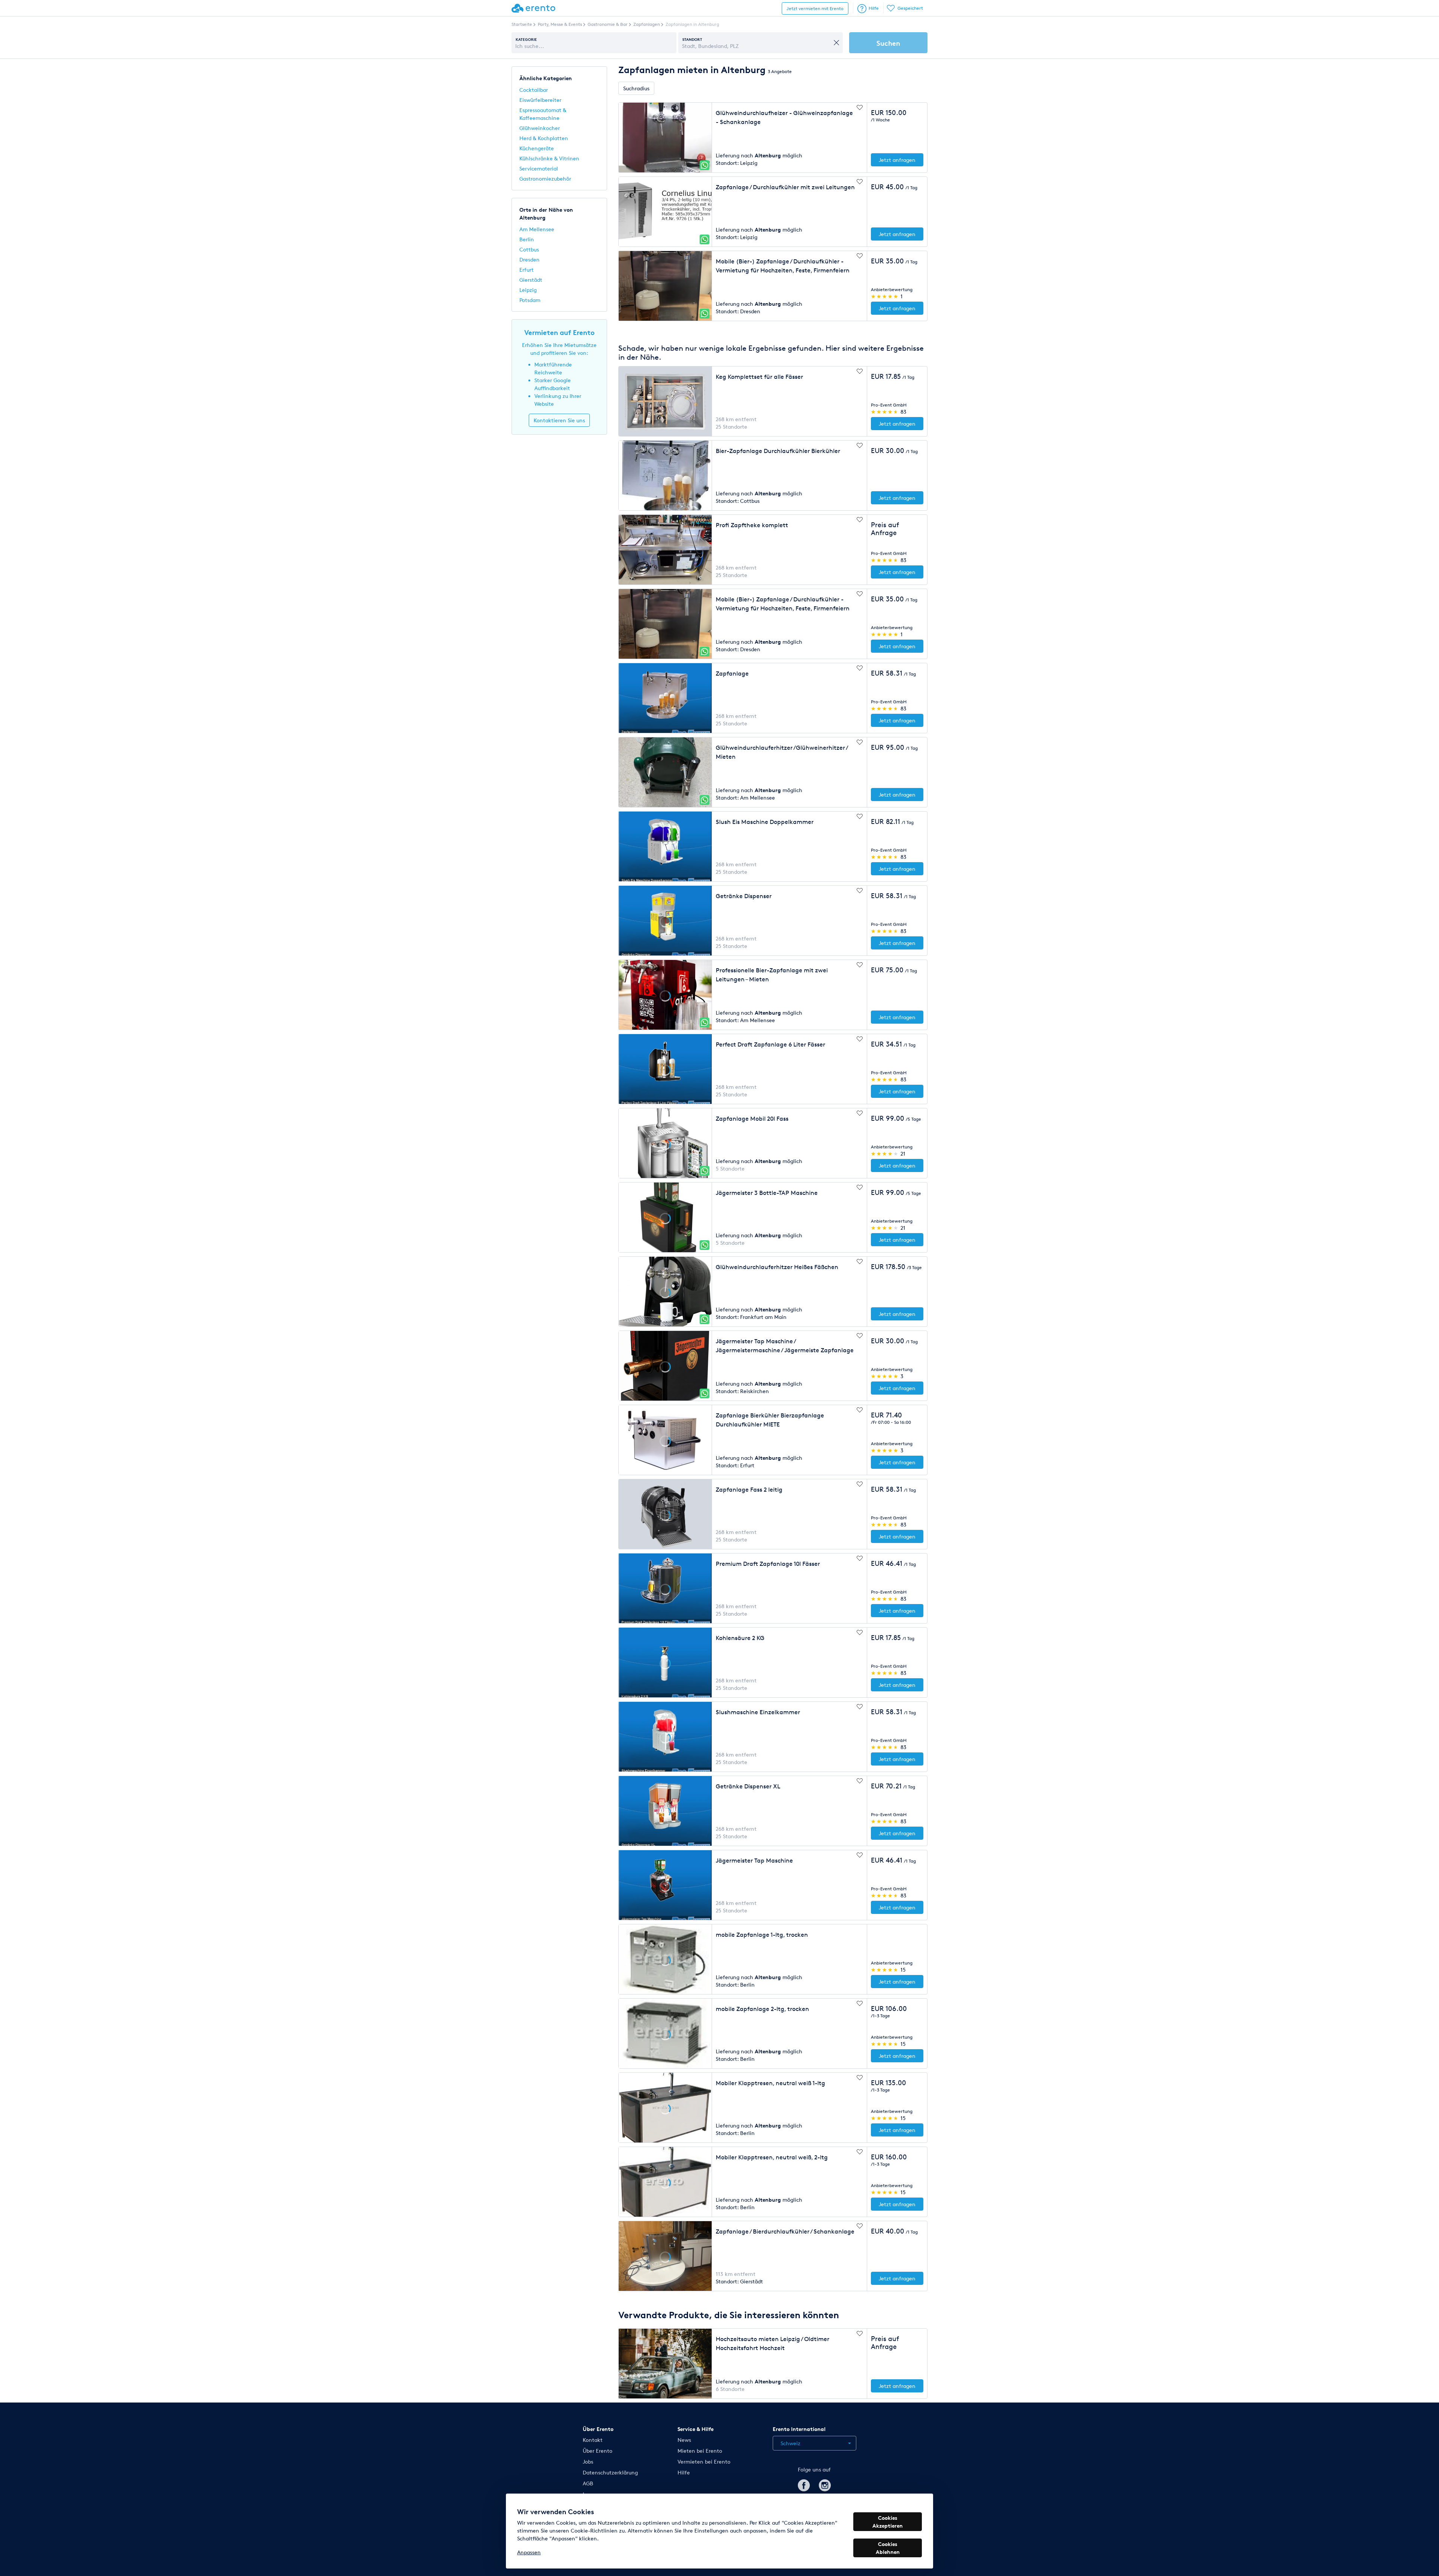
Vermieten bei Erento (704, 2462)
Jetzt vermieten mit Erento (815, 8)
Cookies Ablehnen (888, 2548)
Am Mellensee (537, 229)
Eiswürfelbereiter (540, 100)
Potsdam (530, 300)
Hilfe (874, 8)
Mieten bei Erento (700, 2451)
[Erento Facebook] (804, 2484)
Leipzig (528, 290)
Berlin (527, 239)
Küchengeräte (537, 148)
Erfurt (527, 270)
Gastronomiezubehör (545, 179)
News (684, 2440)
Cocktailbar (534, 90)
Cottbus (529, 249)
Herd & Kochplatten (544, 138)
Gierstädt (531, 280)
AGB (588, 2483)
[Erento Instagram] (825, 2484)
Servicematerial (539, 168)
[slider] (885, 296)
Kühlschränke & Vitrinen (549, 158)
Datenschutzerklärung (610, 2472)
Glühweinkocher (540, 128)
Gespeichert (910, 8)
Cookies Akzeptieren (888, 2522)
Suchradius (636, 88)
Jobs (588, 2462)
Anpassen (529, 2552)
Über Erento (598, 2451)
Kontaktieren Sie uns (559, 420)
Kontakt (593, 2440)
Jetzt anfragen (897, 160)
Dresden (530, 259)
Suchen (888, 43)
